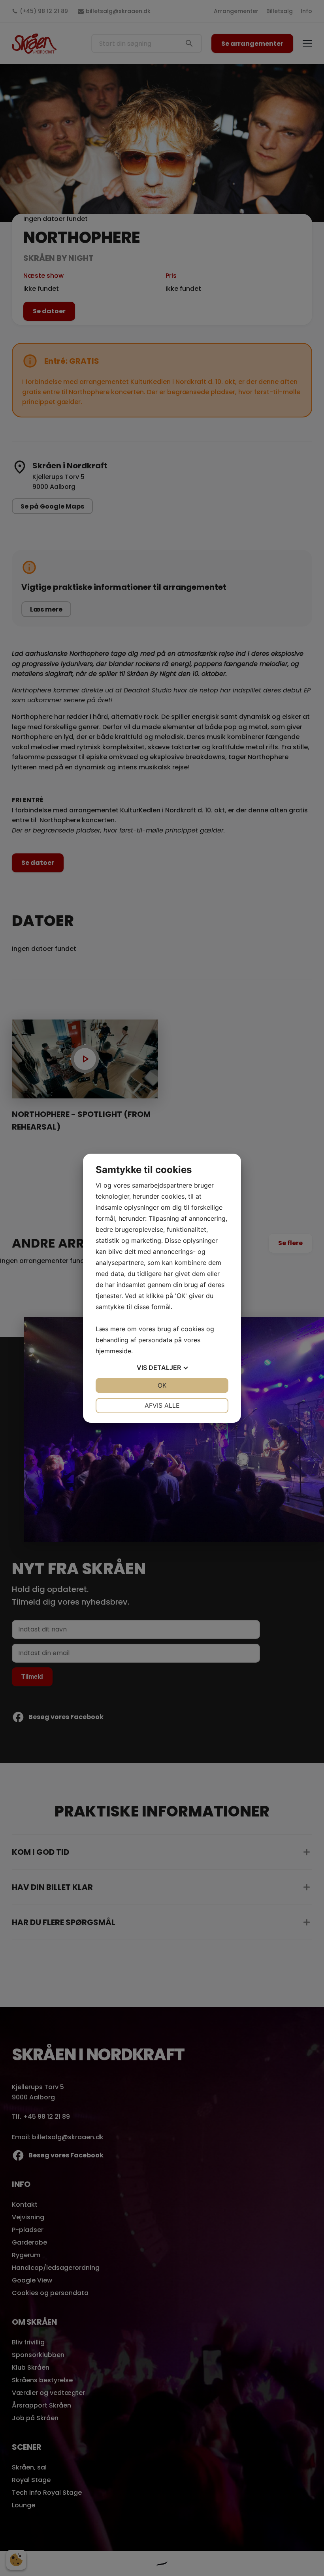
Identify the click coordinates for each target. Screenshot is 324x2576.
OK (162, 1385)
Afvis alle (162, 1405)
